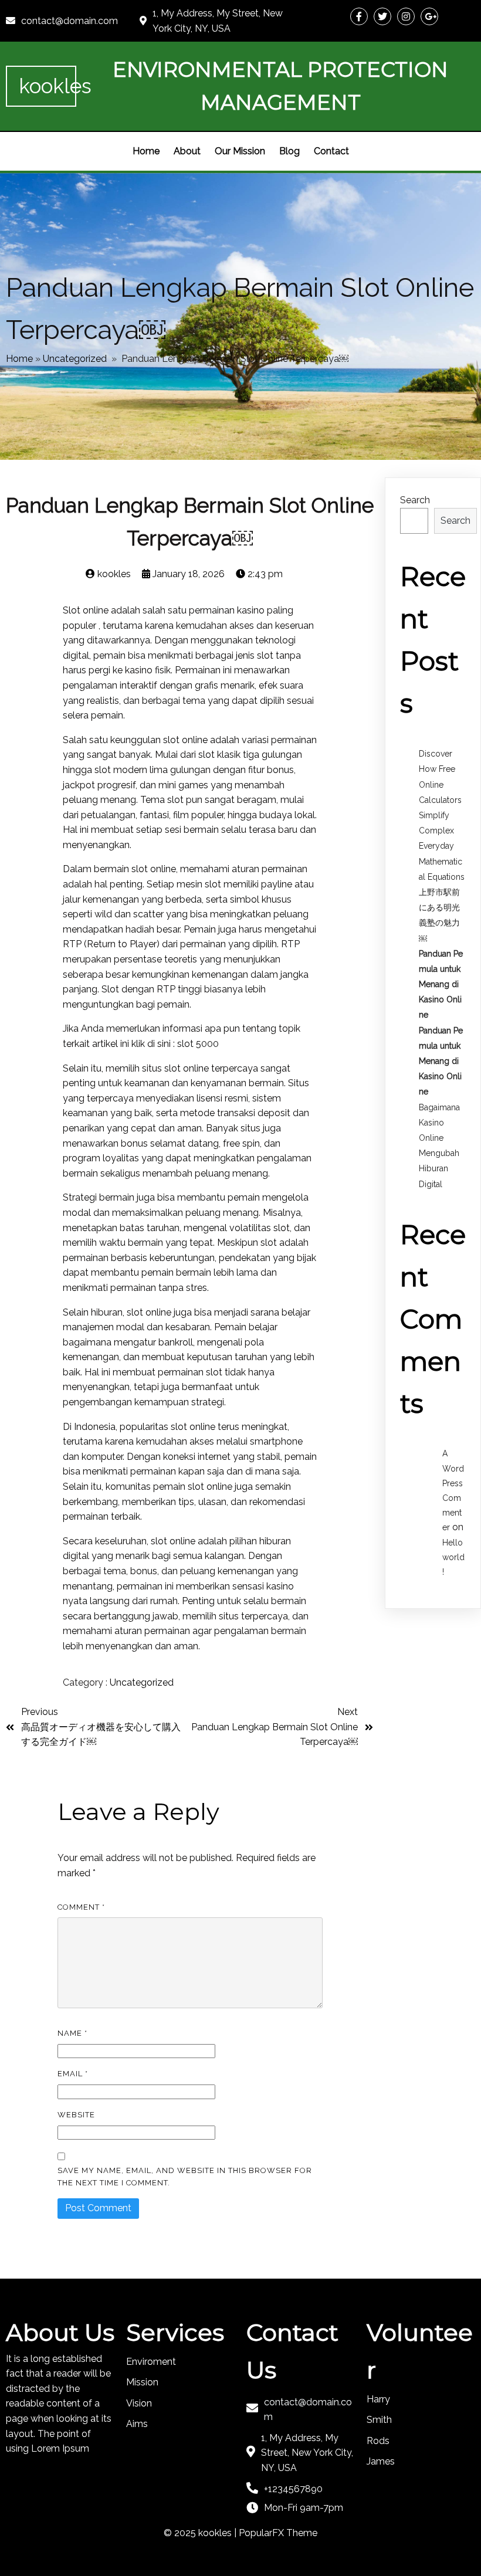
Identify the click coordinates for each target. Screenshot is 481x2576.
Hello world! (453, 1557)
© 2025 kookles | (201, 2533)
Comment (81, 1907)
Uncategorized (75, 359)
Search (415, 500)
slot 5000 (198, 1044)
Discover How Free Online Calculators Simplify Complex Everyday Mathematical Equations (442, 815)
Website (76, 2115)
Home (19, 359)
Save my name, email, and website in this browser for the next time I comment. (185, 2177)
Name (72, 2033)
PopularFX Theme (278, 2533)
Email (73, 2074)
